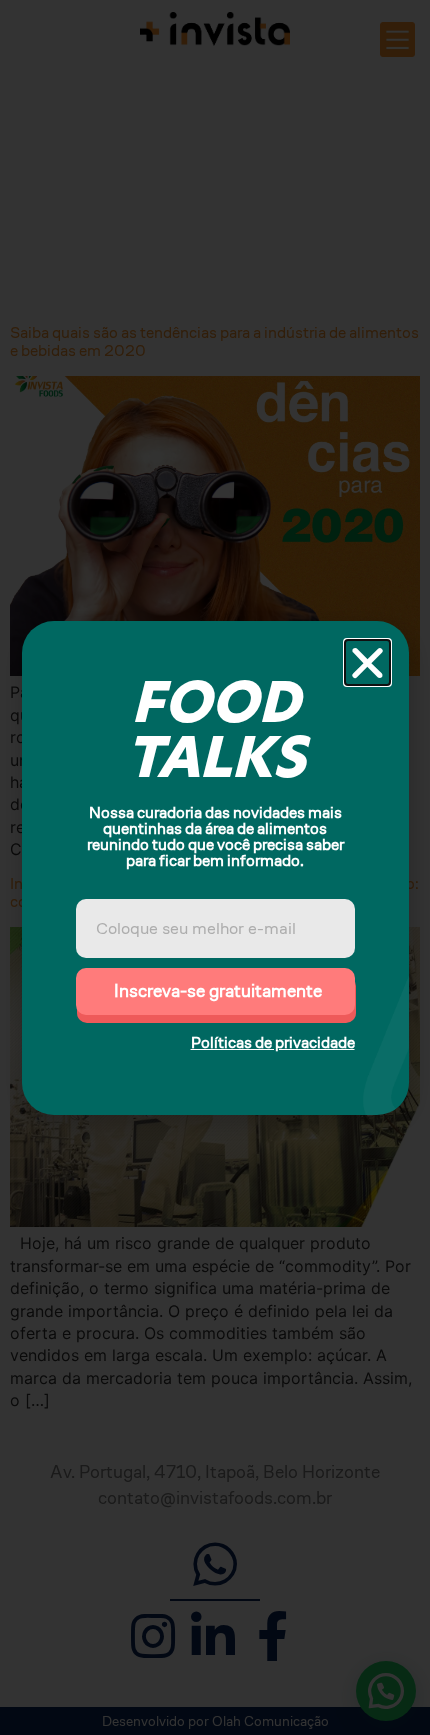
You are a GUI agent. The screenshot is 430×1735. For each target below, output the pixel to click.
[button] (367, 662)
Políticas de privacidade (273, 1042)
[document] (215, 867)
